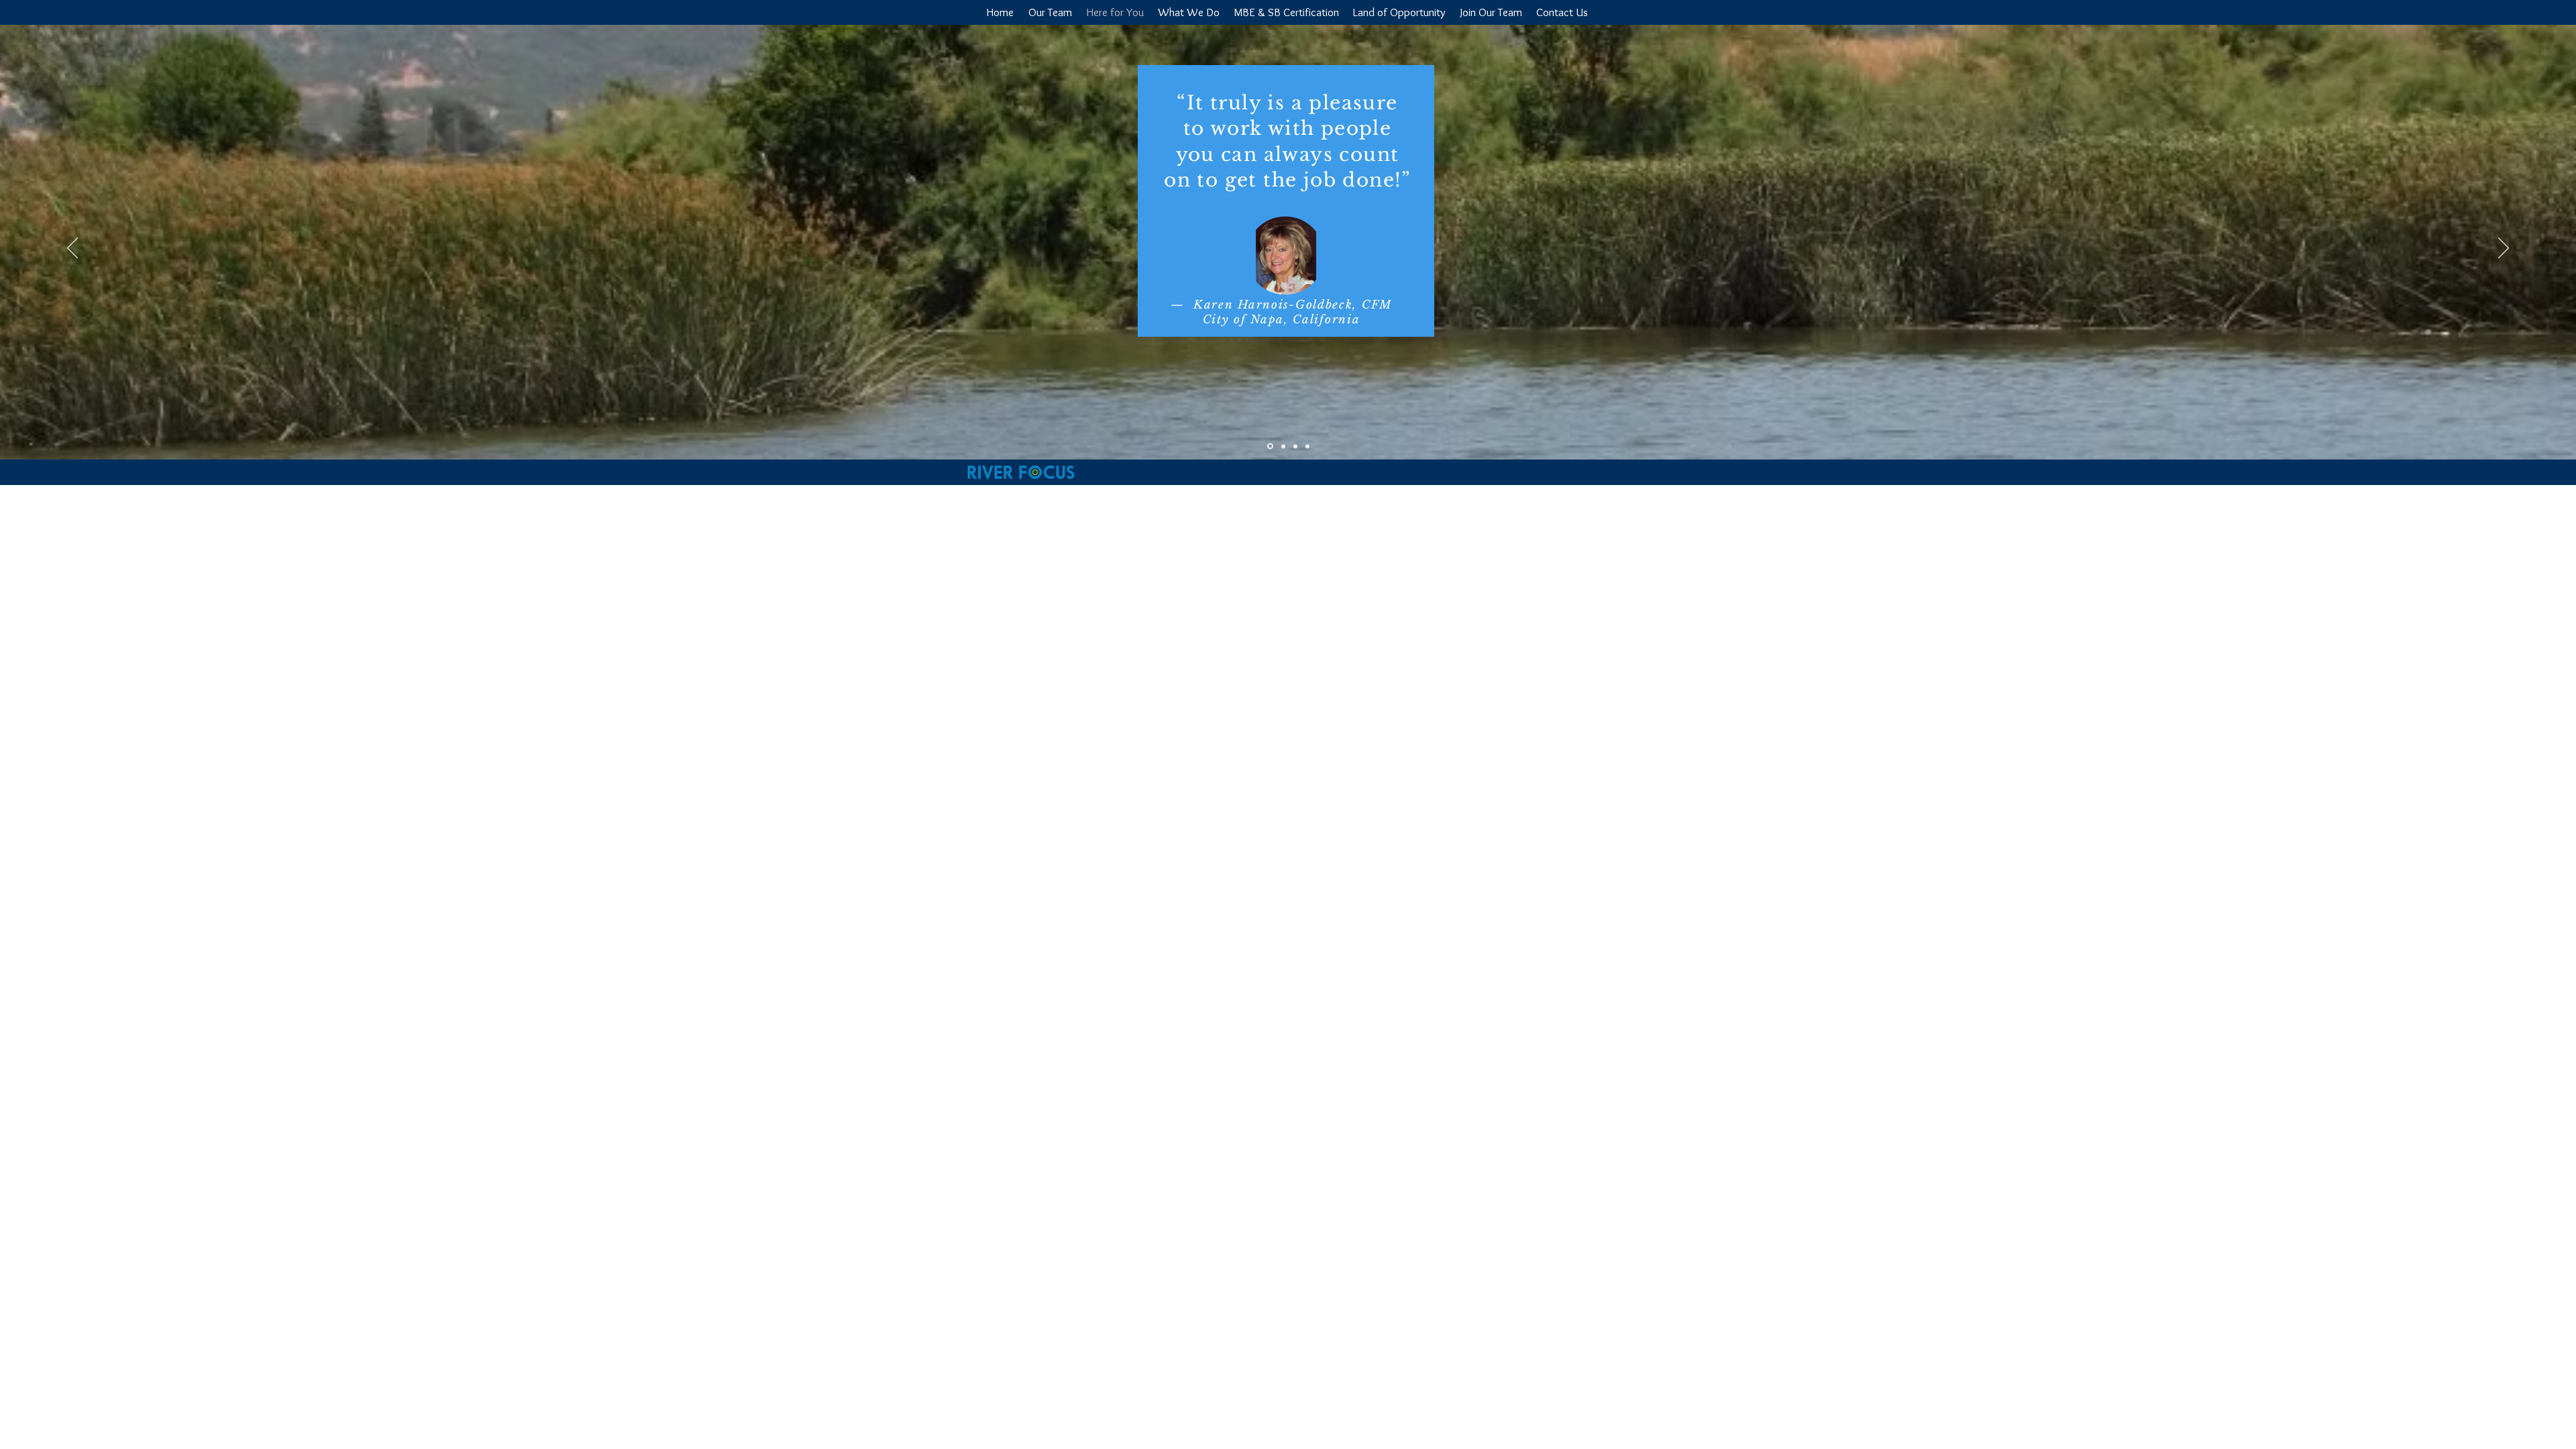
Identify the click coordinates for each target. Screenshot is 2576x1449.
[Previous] (72, 249)
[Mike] (1295, 446)
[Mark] (1307, 446)
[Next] (2504, 249)
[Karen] (1269, 446)
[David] (1282, 446)
